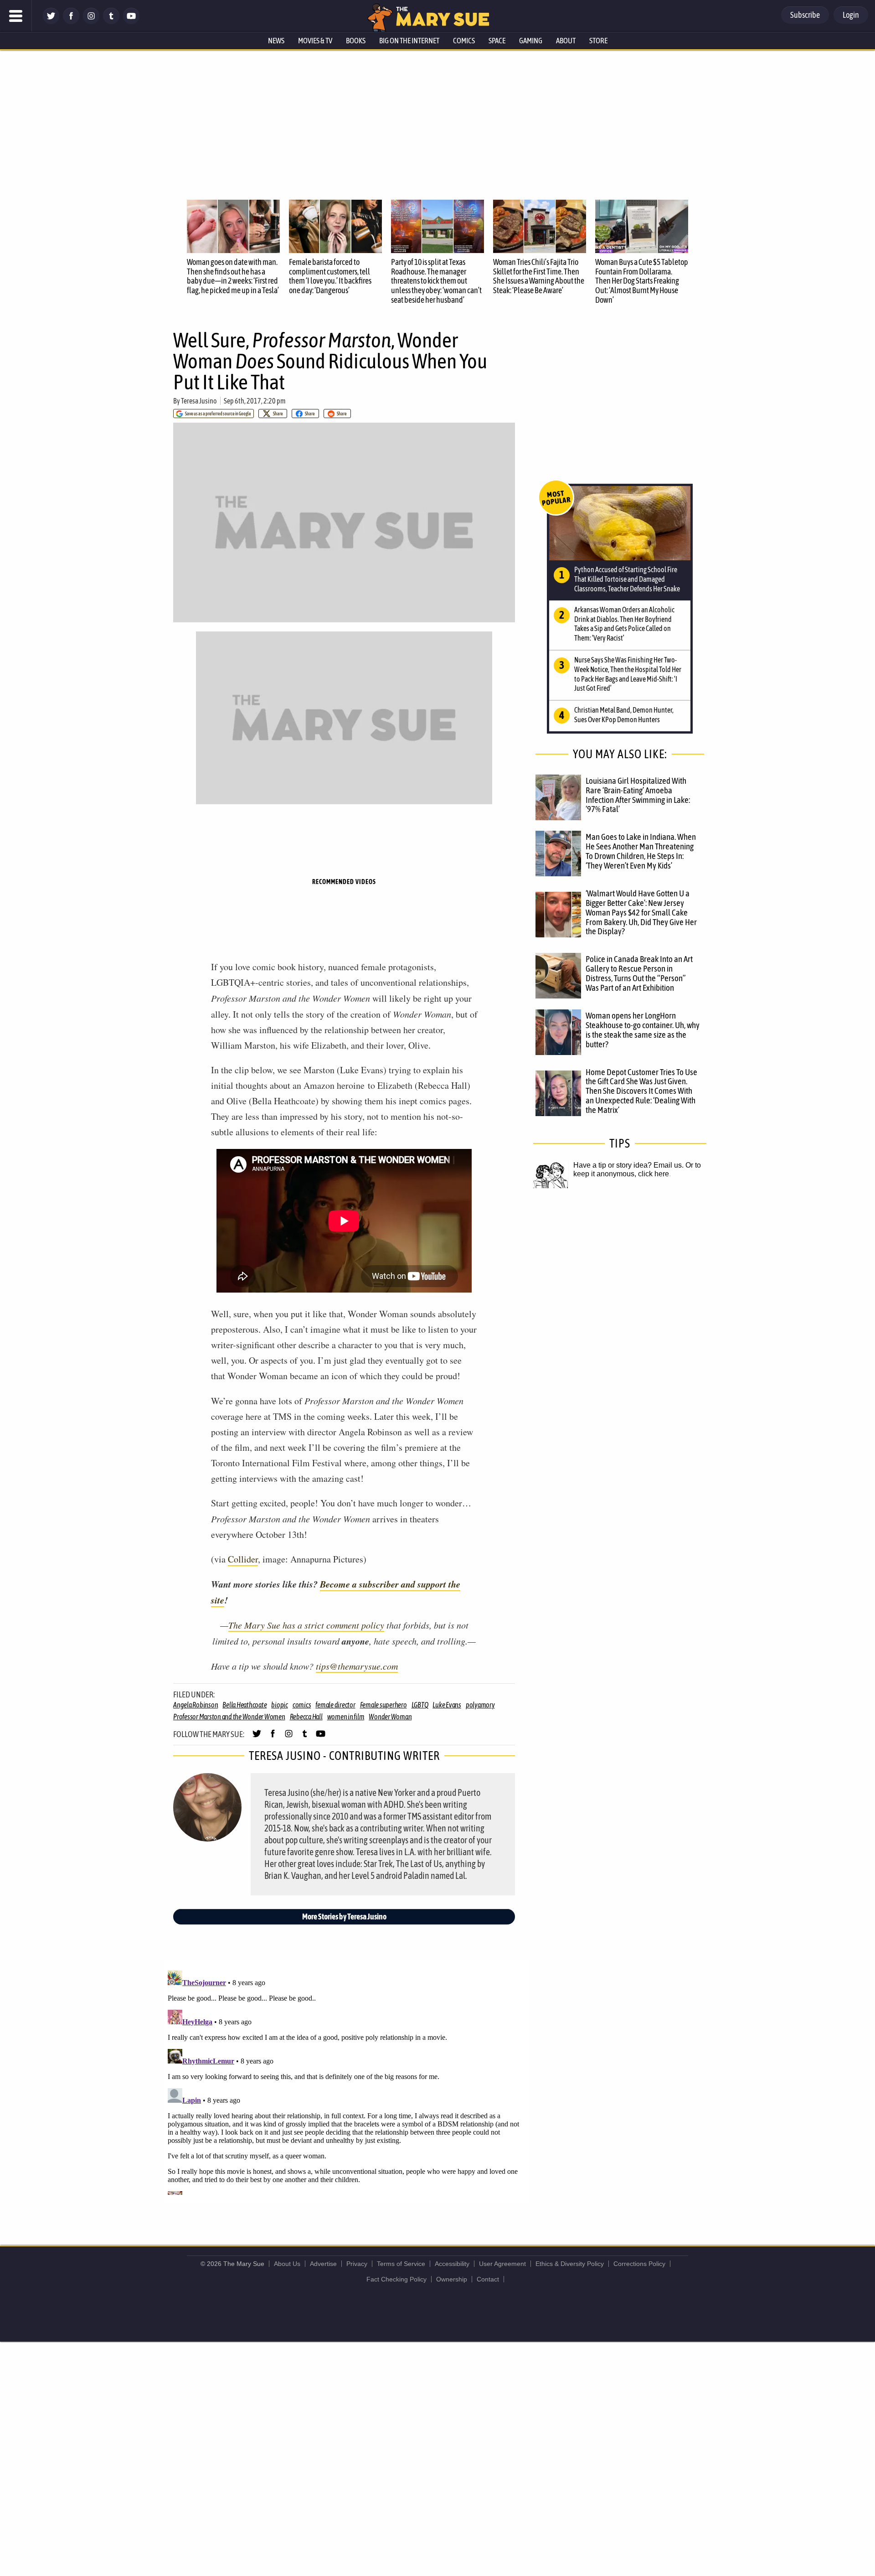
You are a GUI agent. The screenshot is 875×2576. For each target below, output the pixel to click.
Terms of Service (401, 2264)
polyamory (480, 1705)
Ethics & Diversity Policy (570, 2264)
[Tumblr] (111, 22)
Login (851, 15)
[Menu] (16, 16)
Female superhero (383, 1705)
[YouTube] (131, 22)
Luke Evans (447, 1705)
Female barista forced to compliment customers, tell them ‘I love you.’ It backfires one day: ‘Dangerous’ (330, 276)
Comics (464, 41)
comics (302, 1705)
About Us (287, 2264)
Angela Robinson (196, 1705)
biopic (280, 1705)
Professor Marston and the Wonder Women (229, 1717)
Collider (243, 1559)
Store (598, 41)
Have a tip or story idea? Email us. (628, 1165)
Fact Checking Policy (396, 2279)
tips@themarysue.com (357, 1666)
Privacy (357, 2264)
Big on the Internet (409, 41)
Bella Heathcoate (244, 1705)
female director (335, 1705)
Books (356, 41)
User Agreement (502, 2264)
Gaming (531, 41)
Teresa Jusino (199, 401)
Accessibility (452, 2264)
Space (497, 41)
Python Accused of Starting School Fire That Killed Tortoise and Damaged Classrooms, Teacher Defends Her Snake (627, 579)
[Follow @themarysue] (51, 22)
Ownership (452, 2279)
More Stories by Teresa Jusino (344, 1916)
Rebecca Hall (306, 1717)
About (566, 41)
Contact (488, 2279)
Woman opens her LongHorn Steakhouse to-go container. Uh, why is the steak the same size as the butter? (643, 1030)
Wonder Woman (390, 1717)
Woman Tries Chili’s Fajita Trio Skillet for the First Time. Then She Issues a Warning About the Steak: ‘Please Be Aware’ (539, 276)
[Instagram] (91, 22)
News (276, 41)
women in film (346, 1717)
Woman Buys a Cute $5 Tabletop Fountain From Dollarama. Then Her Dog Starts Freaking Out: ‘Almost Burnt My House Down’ (642, 281)
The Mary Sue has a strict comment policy (306, 1625)
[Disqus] (346, 2081)
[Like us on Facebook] (71, 22)
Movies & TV (315, 41)
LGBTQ (420, 1705)
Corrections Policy (639, 2264)
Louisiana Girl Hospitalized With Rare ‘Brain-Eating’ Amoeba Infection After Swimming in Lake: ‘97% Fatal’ (638, 795)
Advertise (323, 2264)
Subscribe (805, 15)
